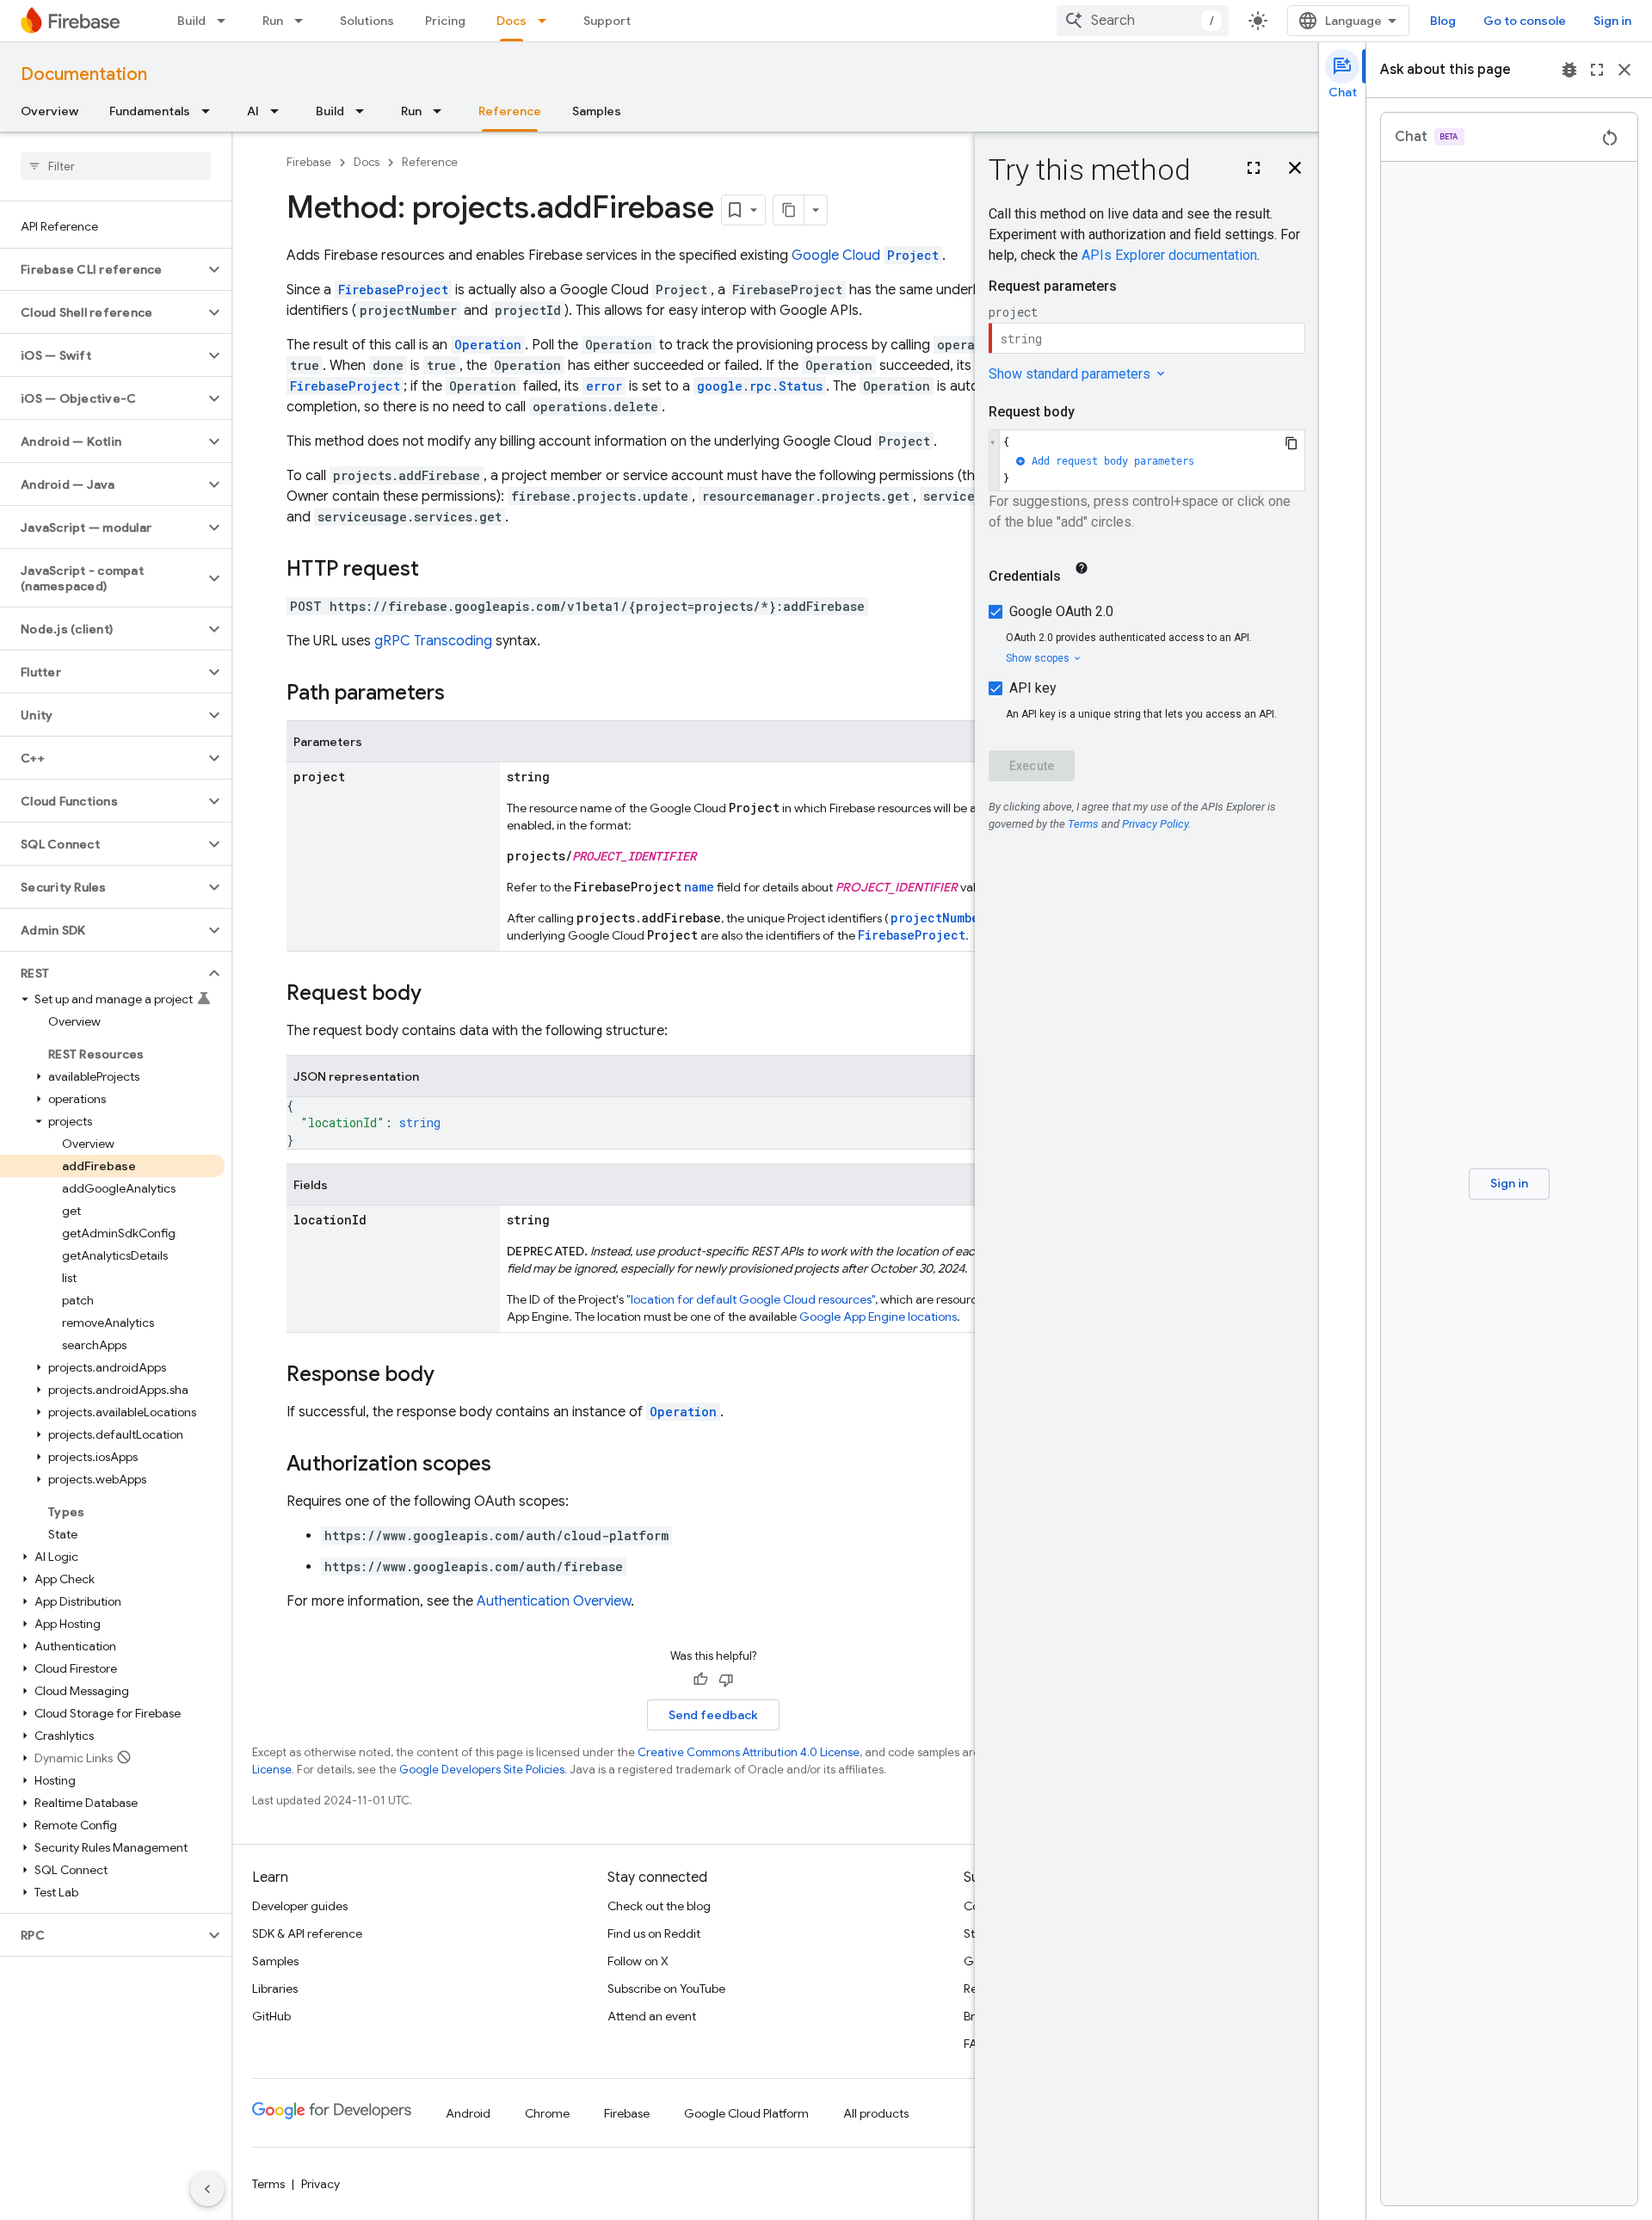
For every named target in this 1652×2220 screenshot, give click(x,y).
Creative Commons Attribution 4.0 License (749, 1752)
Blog (1443, 21)
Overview (49, 111)
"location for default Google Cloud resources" (751, 1299)
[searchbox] (116, 166)
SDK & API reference (307, 1933)
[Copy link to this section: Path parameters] (462, 694)
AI (253, 111)
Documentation (84, 74)
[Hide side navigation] (207, 2189)
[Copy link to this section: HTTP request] (436, 570)
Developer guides (300, 1906)
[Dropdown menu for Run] (304, 21)
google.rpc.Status (760, 386)
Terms (268, 2184)
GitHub (271, 2016)
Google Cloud (865, 256)
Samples (597, 111)
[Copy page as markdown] (789, 210)
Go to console (1525, 21)
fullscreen (1597, 70)
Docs (512, 21)
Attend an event (652, 2016)
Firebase (309, 162)
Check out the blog (659, 1906)
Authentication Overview (554, 1601)
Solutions (367, 21)
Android (468, 2113)
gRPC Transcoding (433, 641)
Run (273, 21)
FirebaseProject (393, 290)
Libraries (275, 1989)
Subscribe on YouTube (666, 1989)
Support (607, 21)
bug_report (1569, 70)
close (1624, 70)
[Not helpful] (726, 1680)
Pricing (445, 21)
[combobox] (1143, 21)
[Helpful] (700, 1680)
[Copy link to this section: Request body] (439, 995)
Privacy (321, 2184)
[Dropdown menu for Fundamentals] (211, 111)
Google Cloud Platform (746, 2113)
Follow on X (638, 1961)
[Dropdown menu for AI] (280, 111)
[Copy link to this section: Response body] (452, 1376)
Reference (510, 111)
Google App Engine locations (878, 1317)
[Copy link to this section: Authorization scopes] (509, 1465)
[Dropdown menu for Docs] (547, 21)
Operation (683, 1412)
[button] (102, 269)
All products (876, 2113)
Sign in (1612, 21)
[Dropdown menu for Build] (226, 21)
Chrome (547, 2113)
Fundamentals (150, 111)
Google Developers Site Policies (482, 1770)
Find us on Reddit (654, 1933)
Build (191, 21)
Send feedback (713, 1715)
